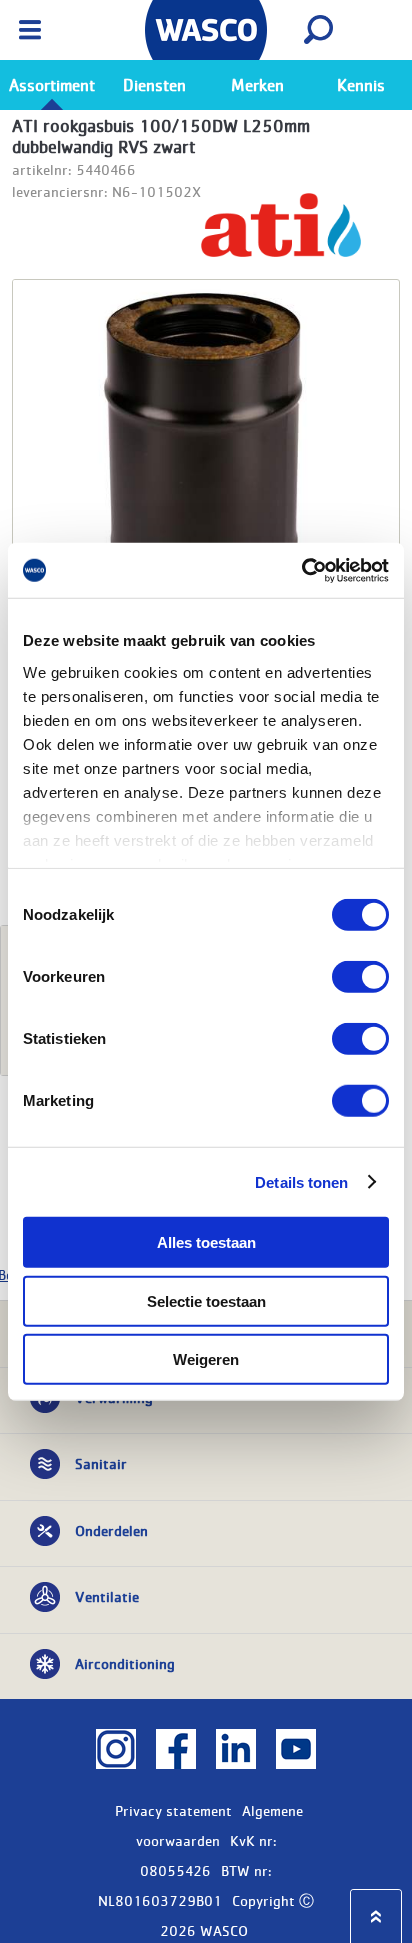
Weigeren (206, 1359)
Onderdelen (111, 1530)
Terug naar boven (376, 1916)
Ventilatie (107, 1596)
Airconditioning (125, 1663)
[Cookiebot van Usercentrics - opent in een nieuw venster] (301, 570)
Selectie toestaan (206, 1300)
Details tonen (301, 1181)
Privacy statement (173, 1810)
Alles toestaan (206, 1242)
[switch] (360, 977)
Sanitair (101, 1463)
